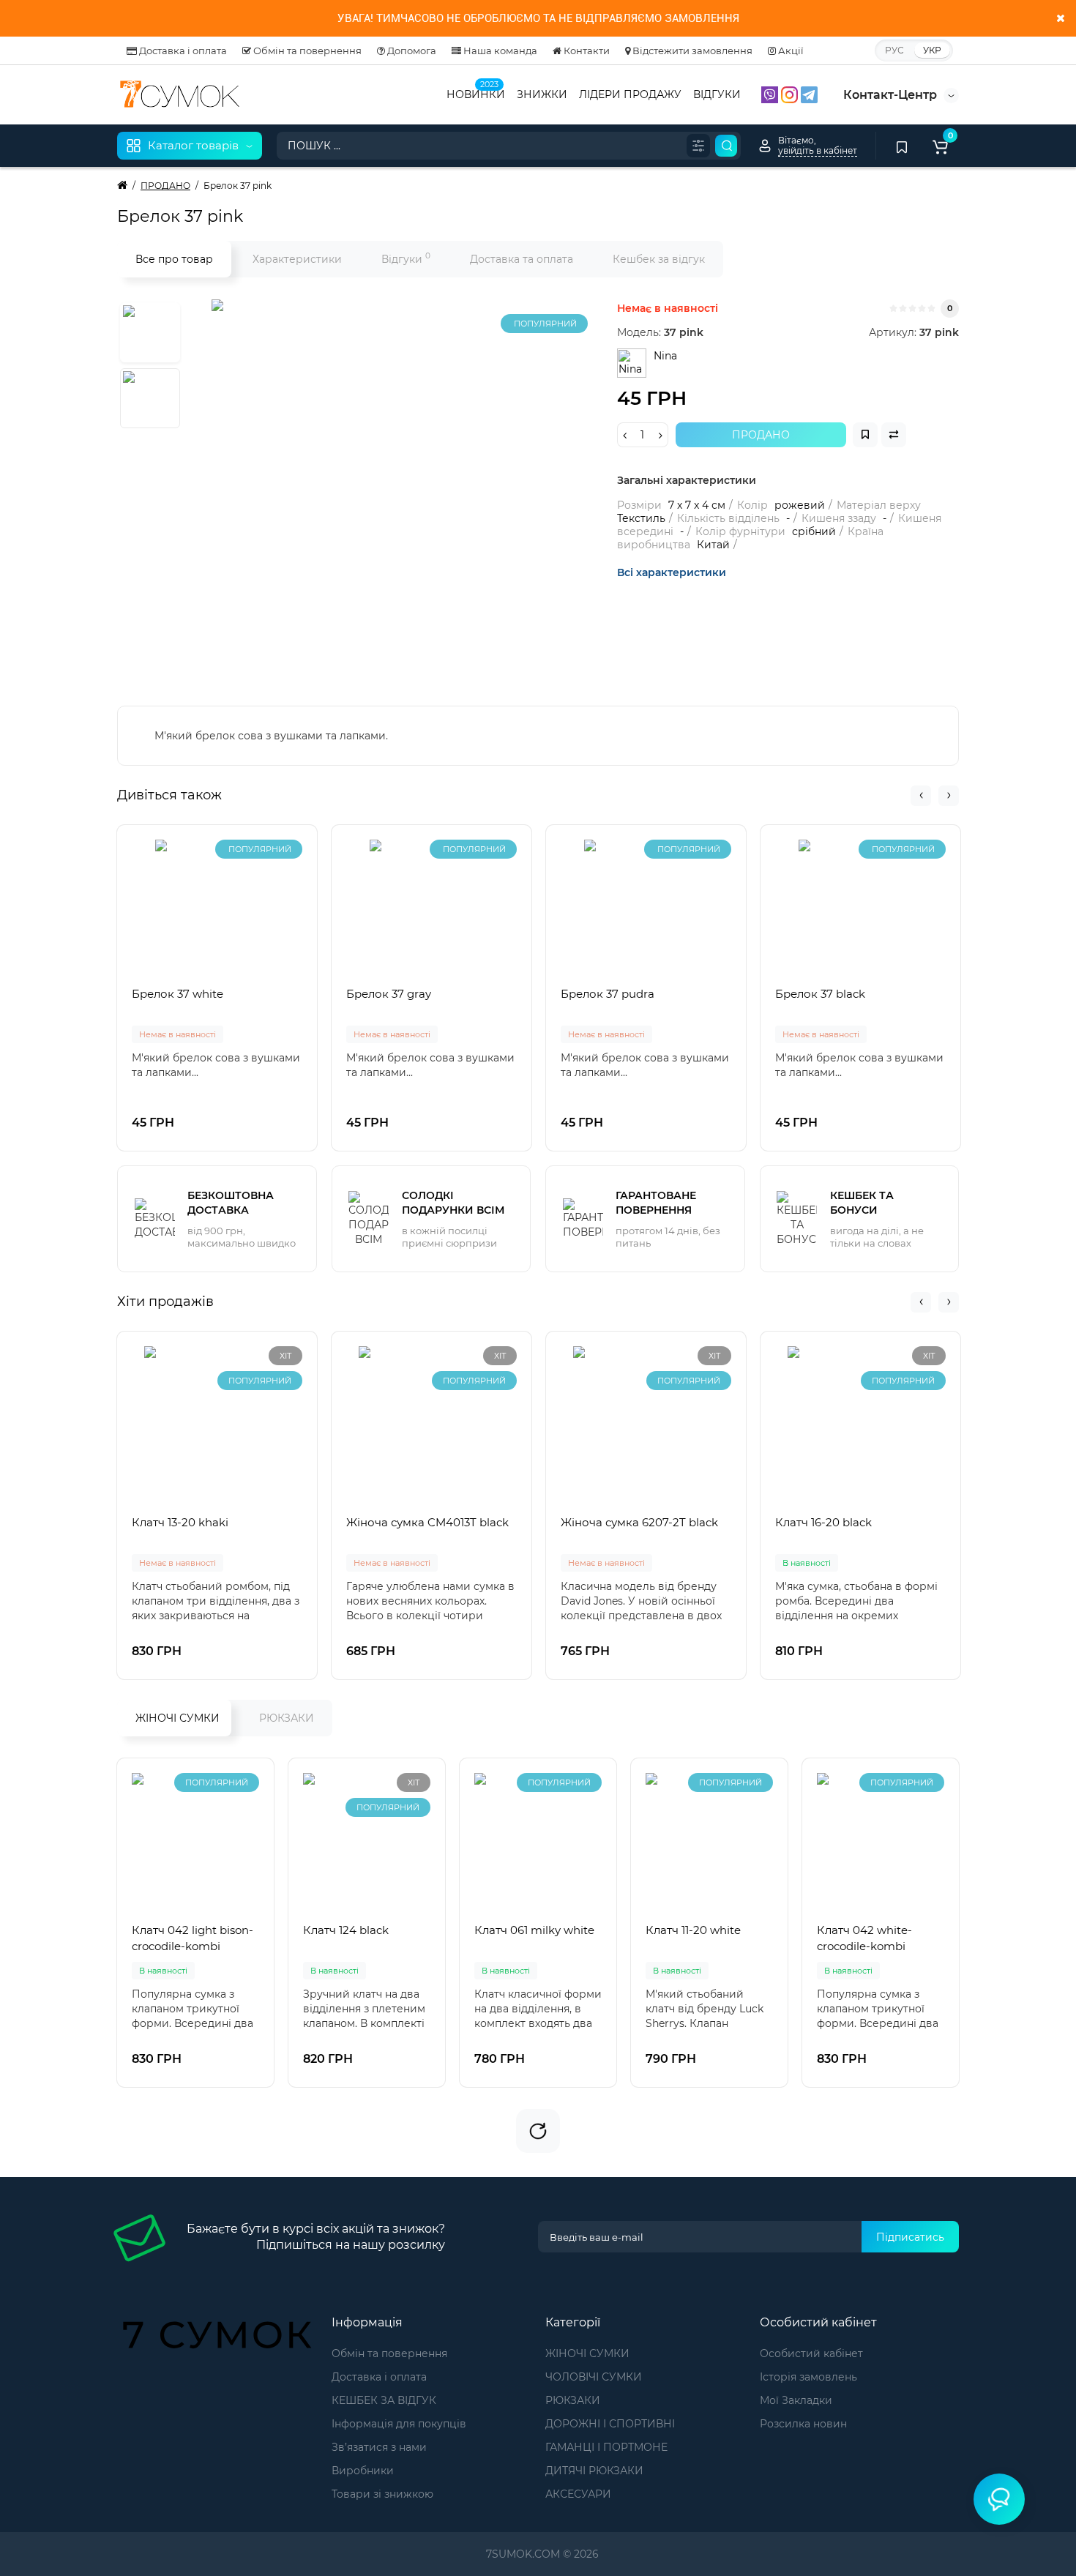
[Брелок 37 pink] (395, 482)
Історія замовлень (808, 2377)
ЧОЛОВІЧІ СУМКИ (594, 2377)
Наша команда (499, 51)
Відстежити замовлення (691, 51)
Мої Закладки (796, 2400)
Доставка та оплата (522, 259)
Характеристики (297, 259)
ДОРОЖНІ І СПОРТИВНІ (610, 2424)
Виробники (363, 2471)
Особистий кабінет (811, 2353)
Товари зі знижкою (382, 2494)
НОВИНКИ (476, 93)
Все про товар (174, 259)
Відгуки (406, 258)
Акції (790, 51)
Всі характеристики (672, 572)
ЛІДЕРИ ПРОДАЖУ (630, 94)
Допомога (411, 51)
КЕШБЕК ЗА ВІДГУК (384, 2400)
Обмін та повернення (306, 51)
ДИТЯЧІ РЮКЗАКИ (594, 2471)
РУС (894, 50)
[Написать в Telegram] (809, 94)
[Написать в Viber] (771, 94)
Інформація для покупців (399, 2424)
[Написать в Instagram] (791, 94)
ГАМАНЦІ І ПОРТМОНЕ (606, 2447)
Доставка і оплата (182, 51)
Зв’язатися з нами (379, 2447)
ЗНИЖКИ (542, 94)
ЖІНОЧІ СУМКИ (178, 1718)
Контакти (586, 51)
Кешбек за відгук (659, 259)
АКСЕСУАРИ (578, 2494)
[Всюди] (698, 146)
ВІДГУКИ (717, 94)
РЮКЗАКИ (287, 1718)
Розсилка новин (803, 2424)
